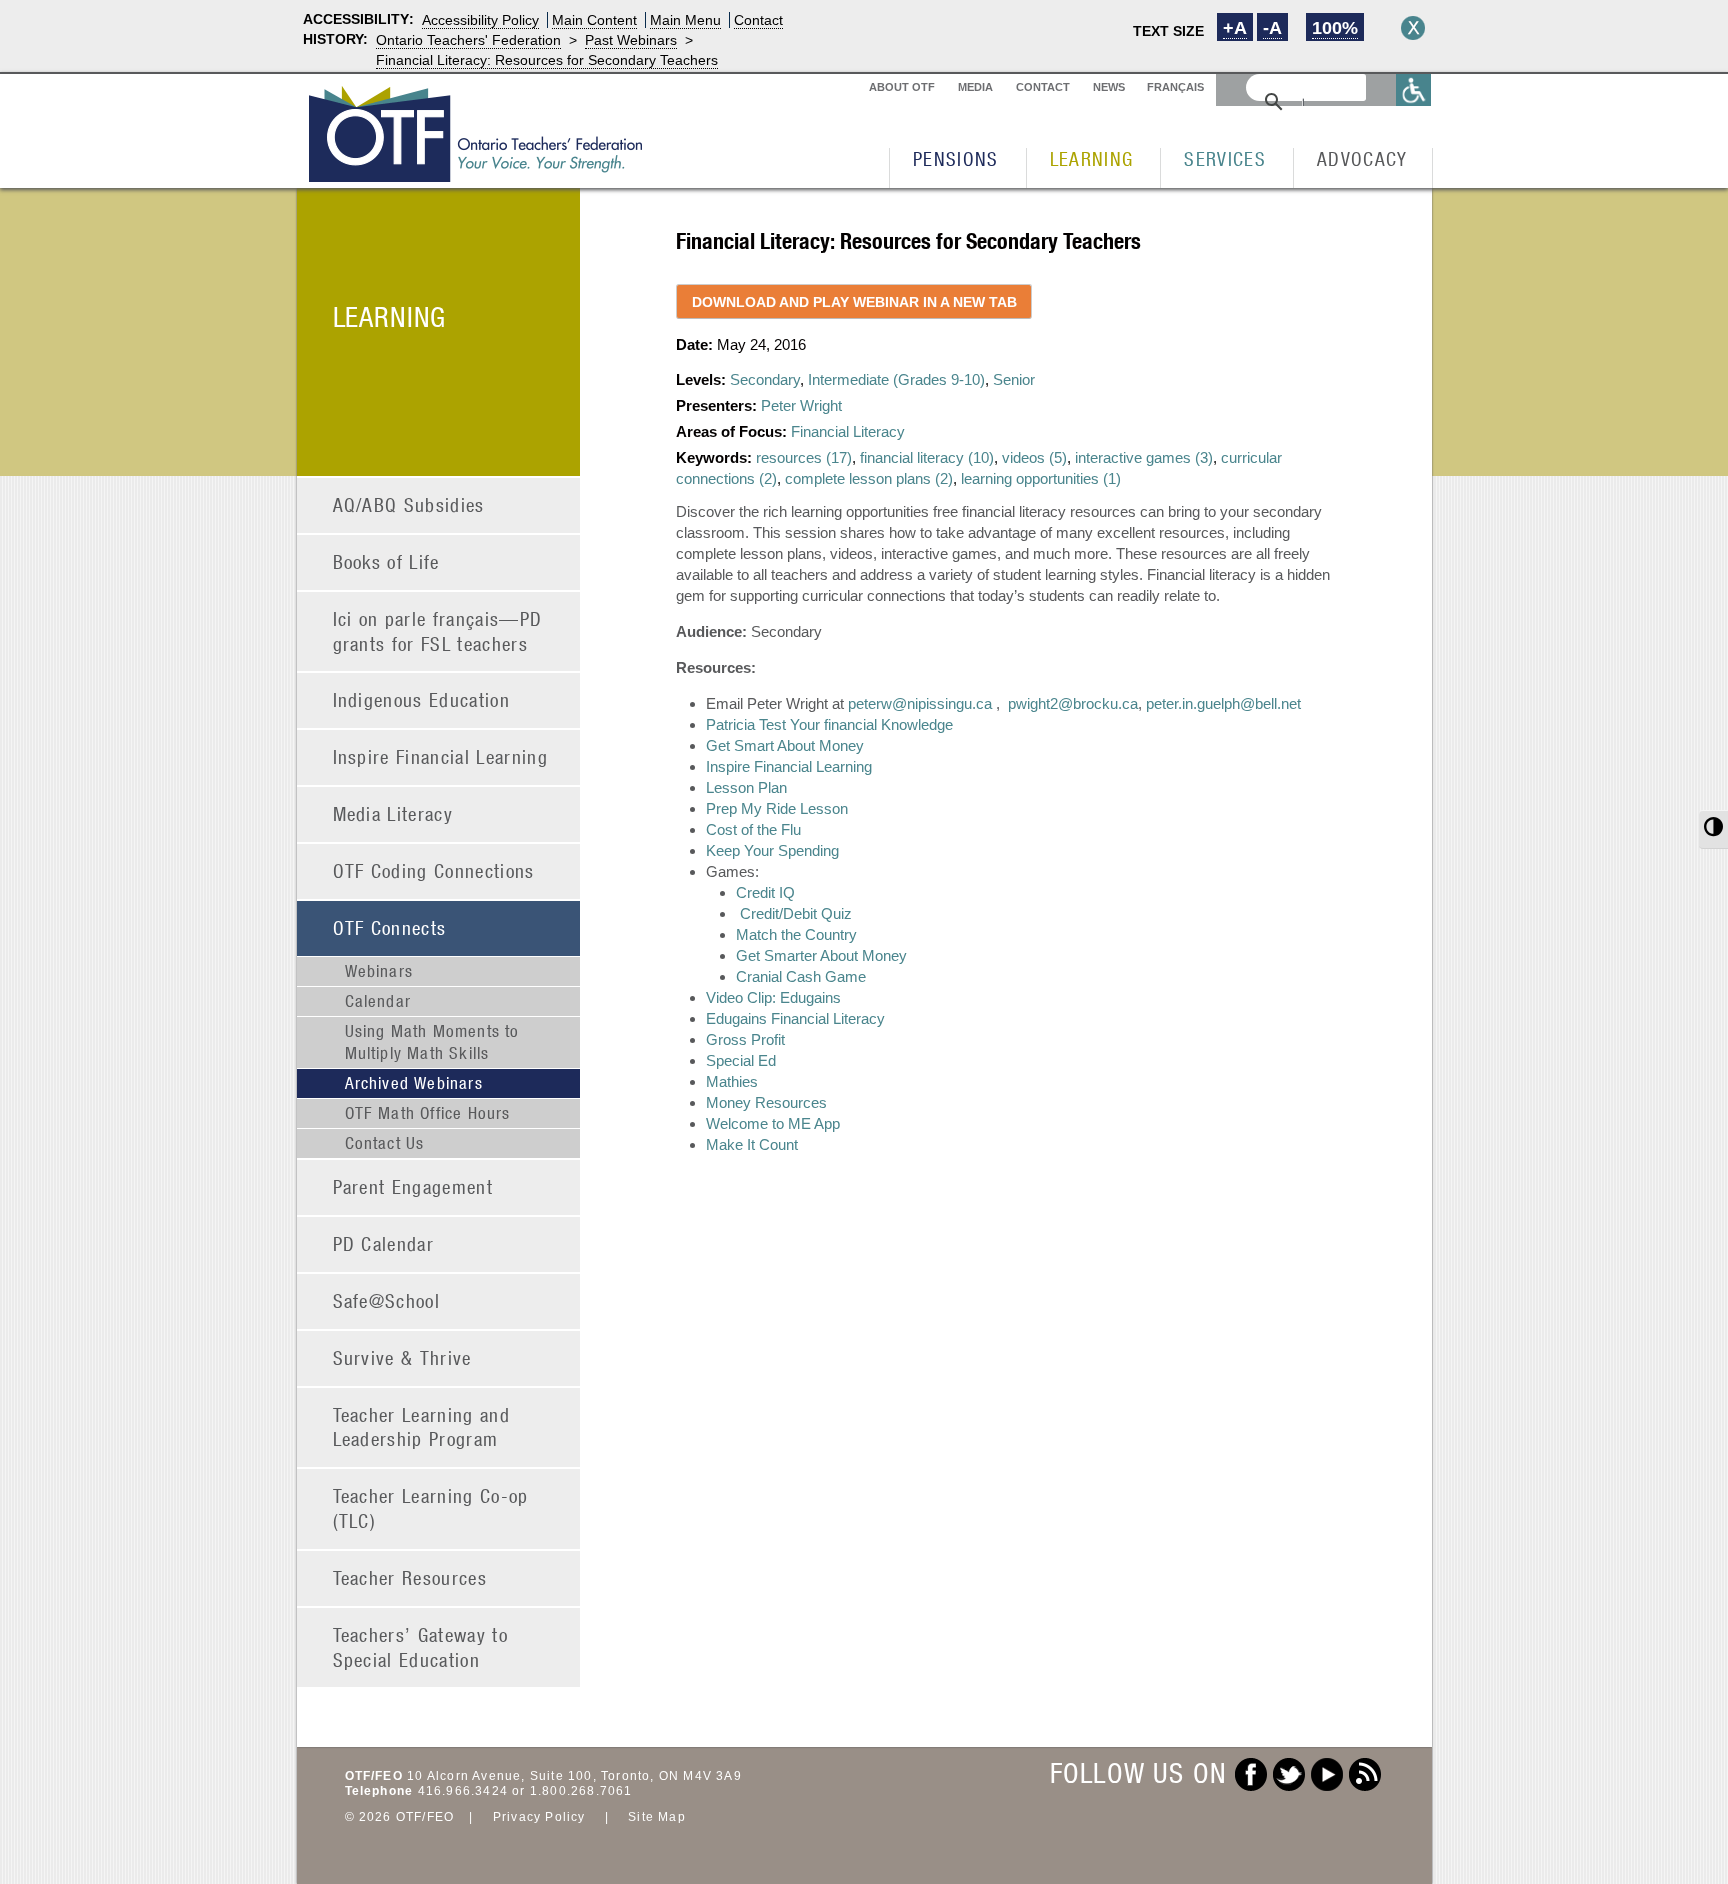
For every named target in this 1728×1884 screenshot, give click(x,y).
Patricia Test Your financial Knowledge (829, 724)
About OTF (902, 87)
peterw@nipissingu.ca (920, 703)
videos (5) (1034, 457)
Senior (1014, 379)
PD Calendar (384, 1243)
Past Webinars (631, 40)
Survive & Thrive (402, 1357)
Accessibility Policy (480, 20)
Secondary (765, 379)
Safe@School (387, 1300)
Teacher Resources (410, 1577)
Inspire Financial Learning (441, 756)
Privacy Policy (539, 1817)
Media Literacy (393, 813)
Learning (1092, 158)
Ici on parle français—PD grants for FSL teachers (438, 631)
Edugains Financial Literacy (795, 1018)
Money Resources (766, 1102)
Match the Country (796, 934)
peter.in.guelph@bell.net (1223, 703)
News (1109, 87)
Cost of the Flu (753, 829)
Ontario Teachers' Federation (468, 40)
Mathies (732, 1081)
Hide (1413, 28)
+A (1235, 28)
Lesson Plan (746, 787)
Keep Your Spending (772, 850)
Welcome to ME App (773, 1123)
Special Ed (741, 1060)
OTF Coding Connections (434, 870)
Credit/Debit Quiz (796, 913)
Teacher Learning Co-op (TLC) (431, 1508)
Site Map (657, 1817)
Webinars (379, 971)
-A (1272, 28)
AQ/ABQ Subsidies (409, 504)
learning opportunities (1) (1041, 478)
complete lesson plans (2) (869, 478)
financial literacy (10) (927, 457)
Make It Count (752, 1144)
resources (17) (804, 457)
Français (1175, 87)
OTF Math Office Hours (428, 1113)
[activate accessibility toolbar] (1414, 89)
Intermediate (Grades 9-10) (896, 379)
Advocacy (1362, 158)
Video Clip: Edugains (773, 997)
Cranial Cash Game (801, 976)
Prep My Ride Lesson (777, 808)
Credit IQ (765, 892)
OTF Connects (390, 927)
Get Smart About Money (785, 745)
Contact (758, 20)
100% (1335, 28)
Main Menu (685, 20)
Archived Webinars (414, 1083)
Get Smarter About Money (821, 955)
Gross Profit (745, 1039)
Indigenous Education (422, 699)
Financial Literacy (848, 431)
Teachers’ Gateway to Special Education (421, 1647)
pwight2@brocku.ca (1073, 703)
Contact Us (385, 1143)
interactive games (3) (1144, 457)
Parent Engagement (413, 1186)
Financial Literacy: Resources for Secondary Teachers (547, 60)
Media (975, 87)
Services (1225, 158)
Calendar (378, 1001)
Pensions (956, 158)
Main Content (594, 20)
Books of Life (386, 561)
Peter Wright (801, 405)
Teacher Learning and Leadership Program (422, 1427)
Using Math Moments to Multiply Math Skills (432, 1042)
